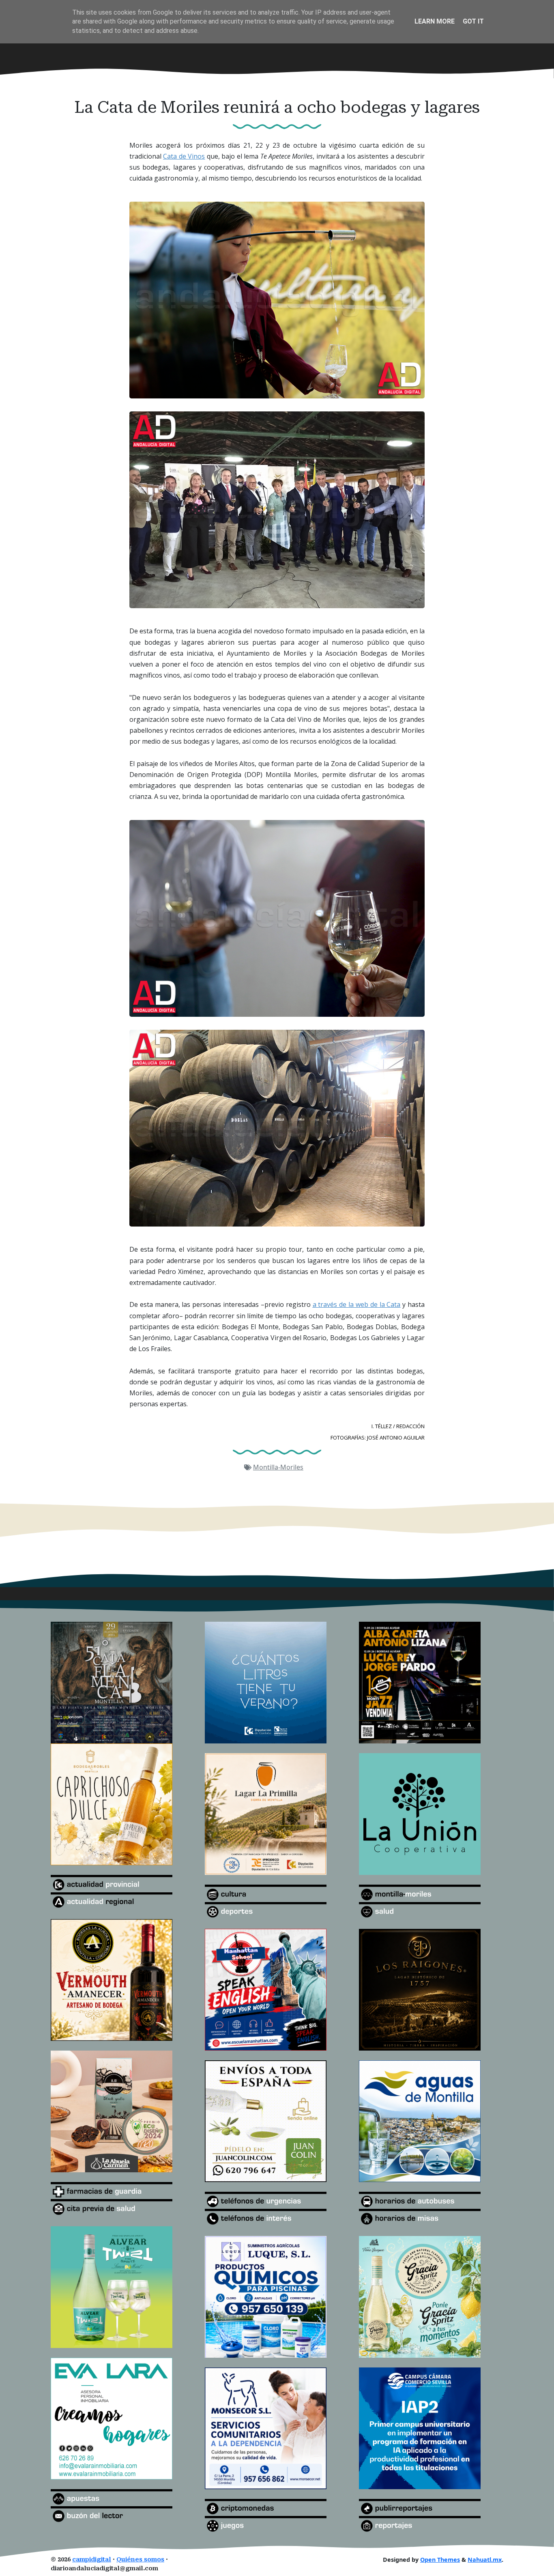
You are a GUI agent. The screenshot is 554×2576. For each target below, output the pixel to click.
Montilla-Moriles (278, 1467)
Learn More (435, 21)
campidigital (92, 2560)
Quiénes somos (140, 2560)
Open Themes (440, 2560)
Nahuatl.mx (485, 2560)
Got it (473, 21)
